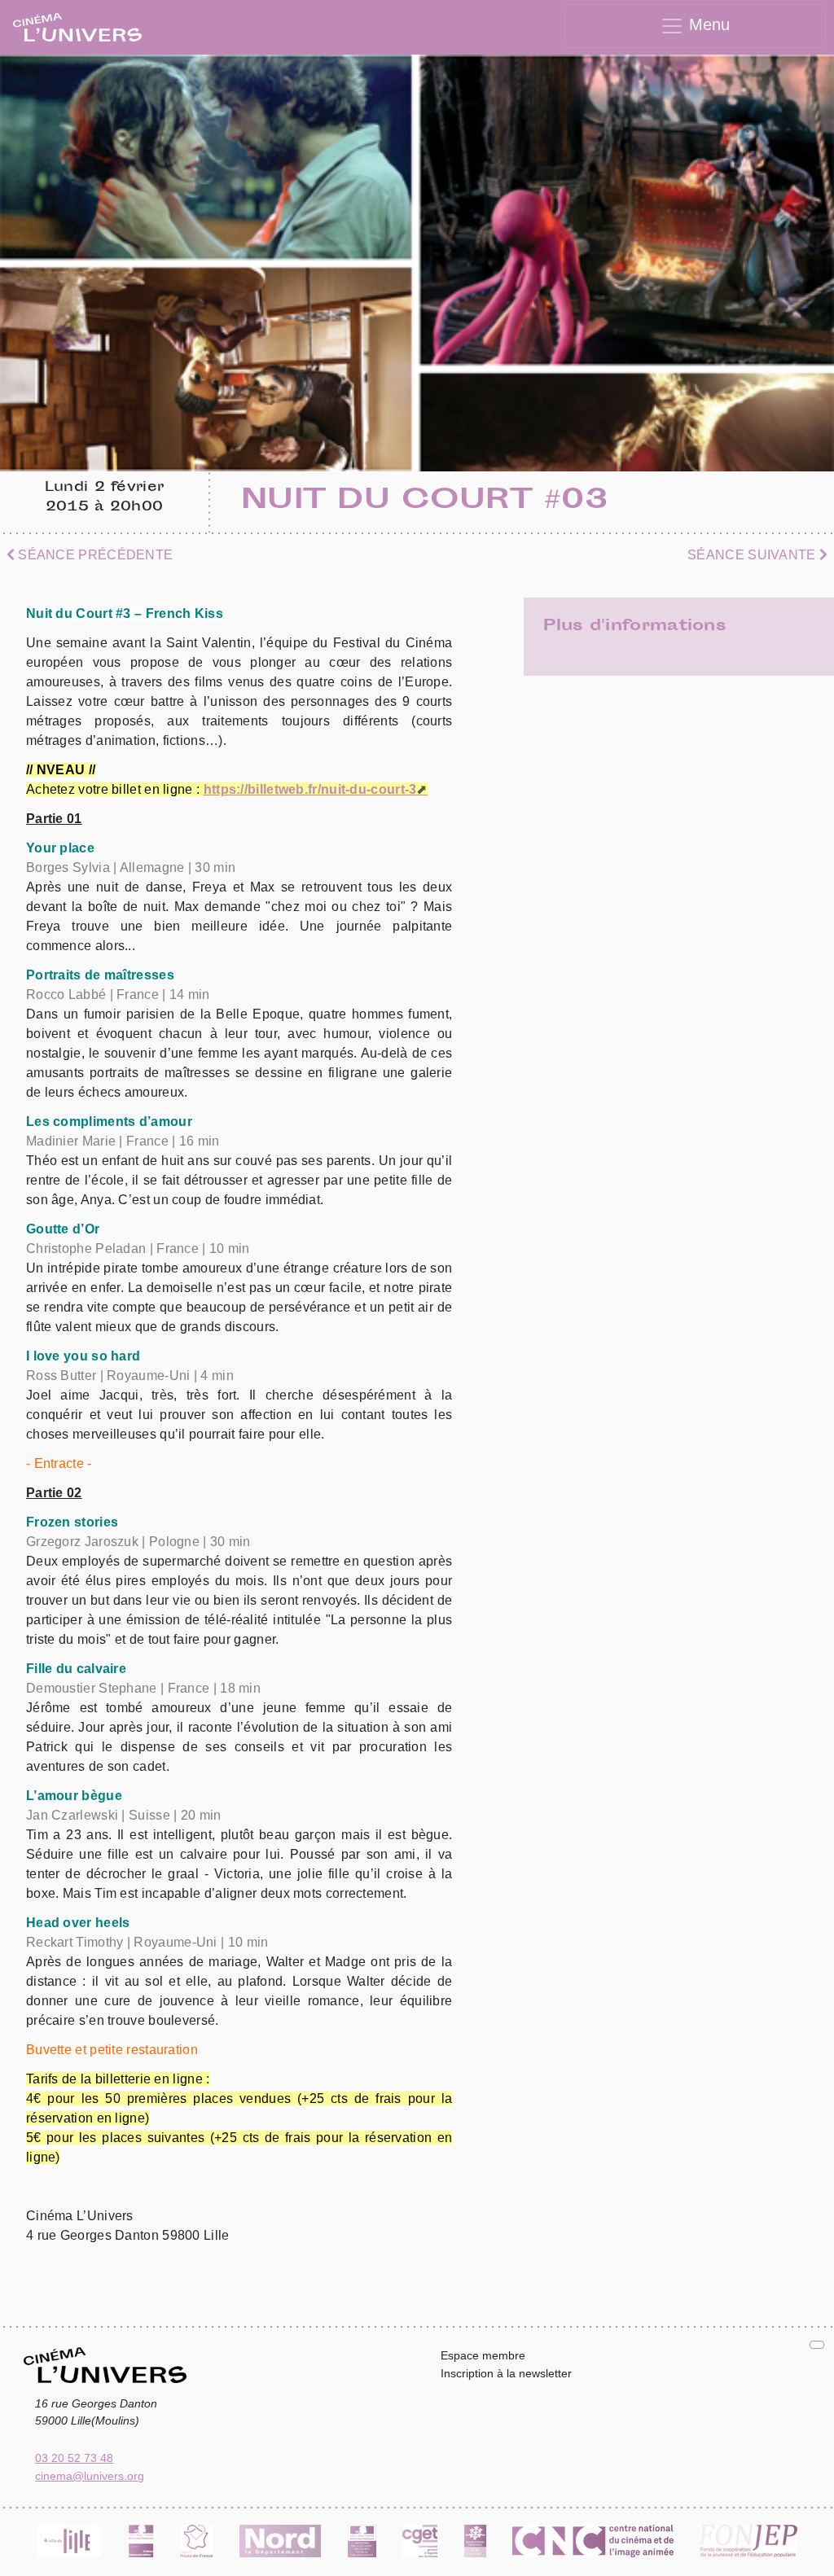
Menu (707, 24)
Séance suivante (753, 555)
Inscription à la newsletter (506, 2373)
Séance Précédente (94, 555)
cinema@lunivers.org (90, 2476)
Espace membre (483, 2355)
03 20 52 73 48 (74, 2458)
